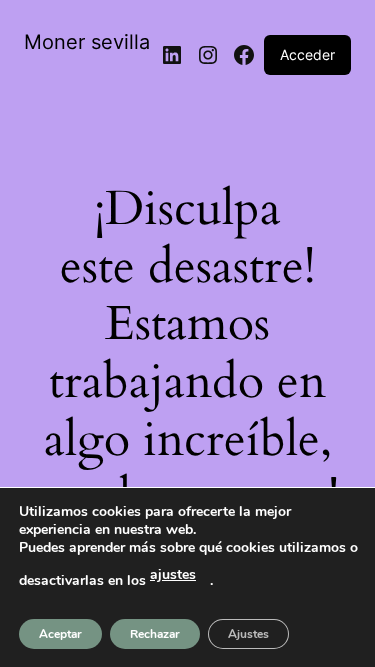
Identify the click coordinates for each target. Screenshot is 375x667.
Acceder (307, 54)
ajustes (173, 574)
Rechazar (155, 634)
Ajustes (248, 634)
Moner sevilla (87, 42)
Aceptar (60, 634)
